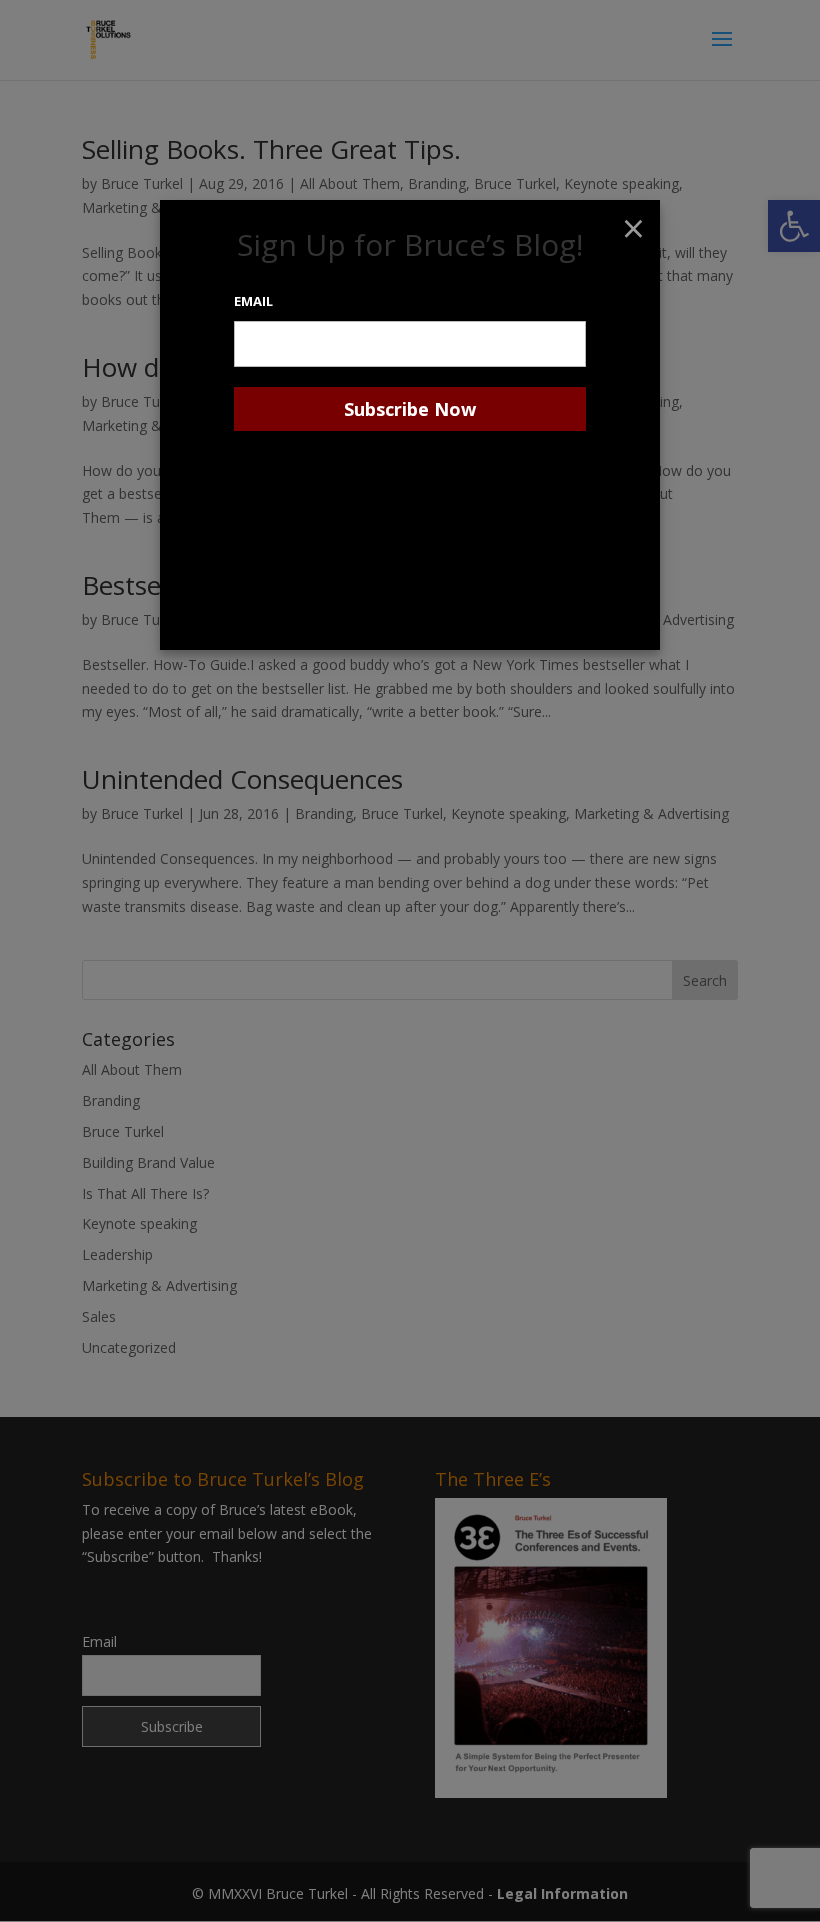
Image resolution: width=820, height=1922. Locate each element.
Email (253, 301)
